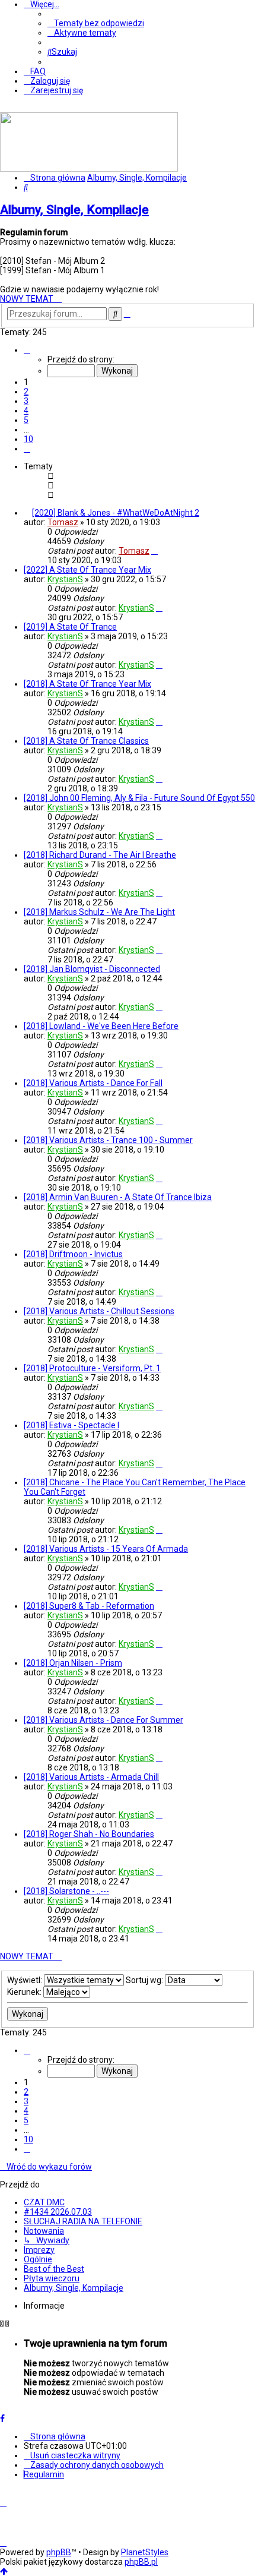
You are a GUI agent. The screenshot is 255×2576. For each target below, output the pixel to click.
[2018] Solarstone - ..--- (66, 1891)
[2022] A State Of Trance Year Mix (87, 570)
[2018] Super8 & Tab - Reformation (89, 1606)
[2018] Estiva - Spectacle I (71, 1425)
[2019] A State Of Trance (70, 627)
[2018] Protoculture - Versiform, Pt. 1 (92, 1368)
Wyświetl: (26, 1980)
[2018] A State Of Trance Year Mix (87, 684)
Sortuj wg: (145, 1980)
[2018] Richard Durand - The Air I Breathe (100, 855)
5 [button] (26, 420)
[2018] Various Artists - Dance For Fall (93, 1083)
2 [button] (26, 392)
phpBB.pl (141, 2562)
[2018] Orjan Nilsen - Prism (73, 1663)
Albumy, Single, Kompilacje (74, 210)
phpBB (59, 2552)
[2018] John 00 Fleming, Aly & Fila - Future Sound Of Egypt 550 (139, 798)
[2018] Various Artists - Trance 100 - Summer (108, 1140)
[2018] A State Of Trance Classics (86, 741)
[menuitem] (96, 23)
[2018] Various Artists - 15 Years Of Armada (106, 1549)
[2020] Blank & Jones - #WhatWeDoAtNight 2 (116, 513)
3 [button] (26, 401)
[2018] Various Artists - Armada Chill (91, 1777)
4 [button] (26, 411)
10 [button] (28, 439)
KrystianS (65, 579)
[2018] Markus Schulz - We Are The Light (99, 912)
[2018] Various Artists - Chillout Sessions (99, 1311)
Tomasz (63, 522)
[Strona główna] (89, 169)
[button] (27, 350)
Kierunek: (25, 1992)
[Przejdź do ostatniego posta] (154, 551)
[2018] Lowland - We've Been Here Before (101, 1026)
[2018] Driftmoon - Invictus (73, 1254)
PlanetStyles (145, 2552)
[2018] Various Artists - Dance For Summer (103, 1720)
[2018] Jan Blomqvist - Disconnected (92, 969)
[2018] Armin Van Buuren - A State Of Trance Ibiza (118, 1197)
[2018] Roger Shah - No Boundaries (89, 1834)
